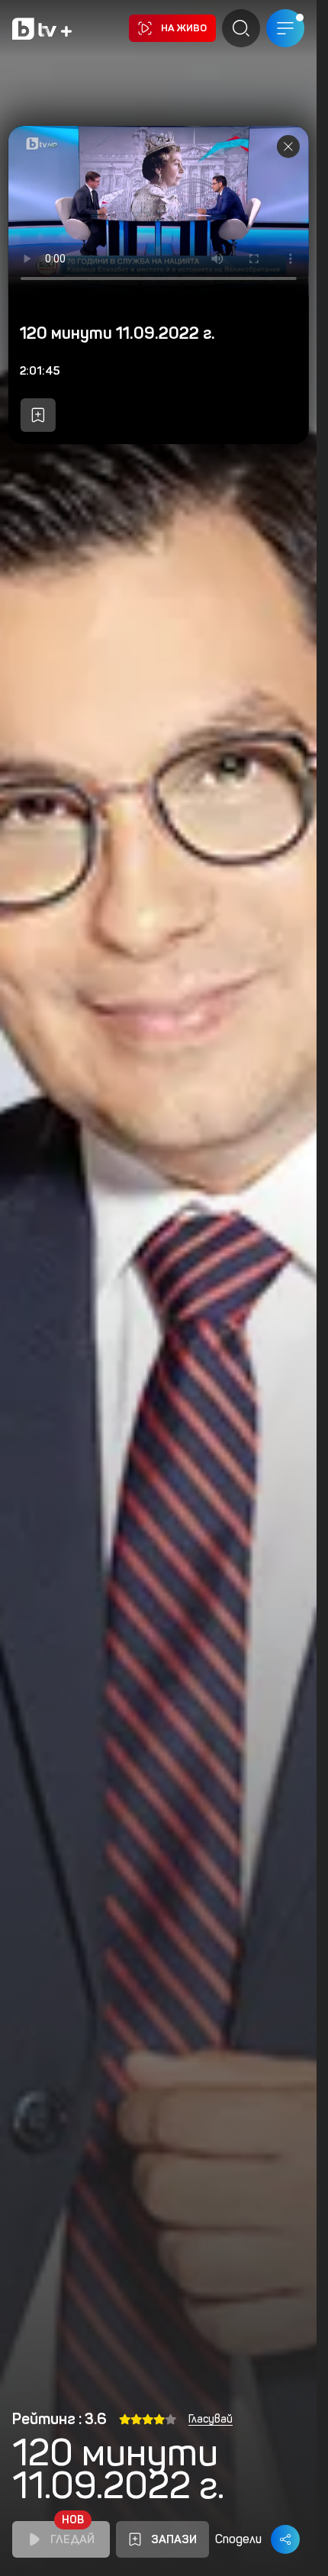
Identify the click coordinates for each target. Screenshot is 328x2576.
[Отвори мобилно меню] (285, 28)
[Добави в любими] (37, 415)
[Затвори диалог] (288, 147)
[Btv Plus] (42, 29)
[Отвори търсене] (241, 28)
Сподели (238, 2539)
